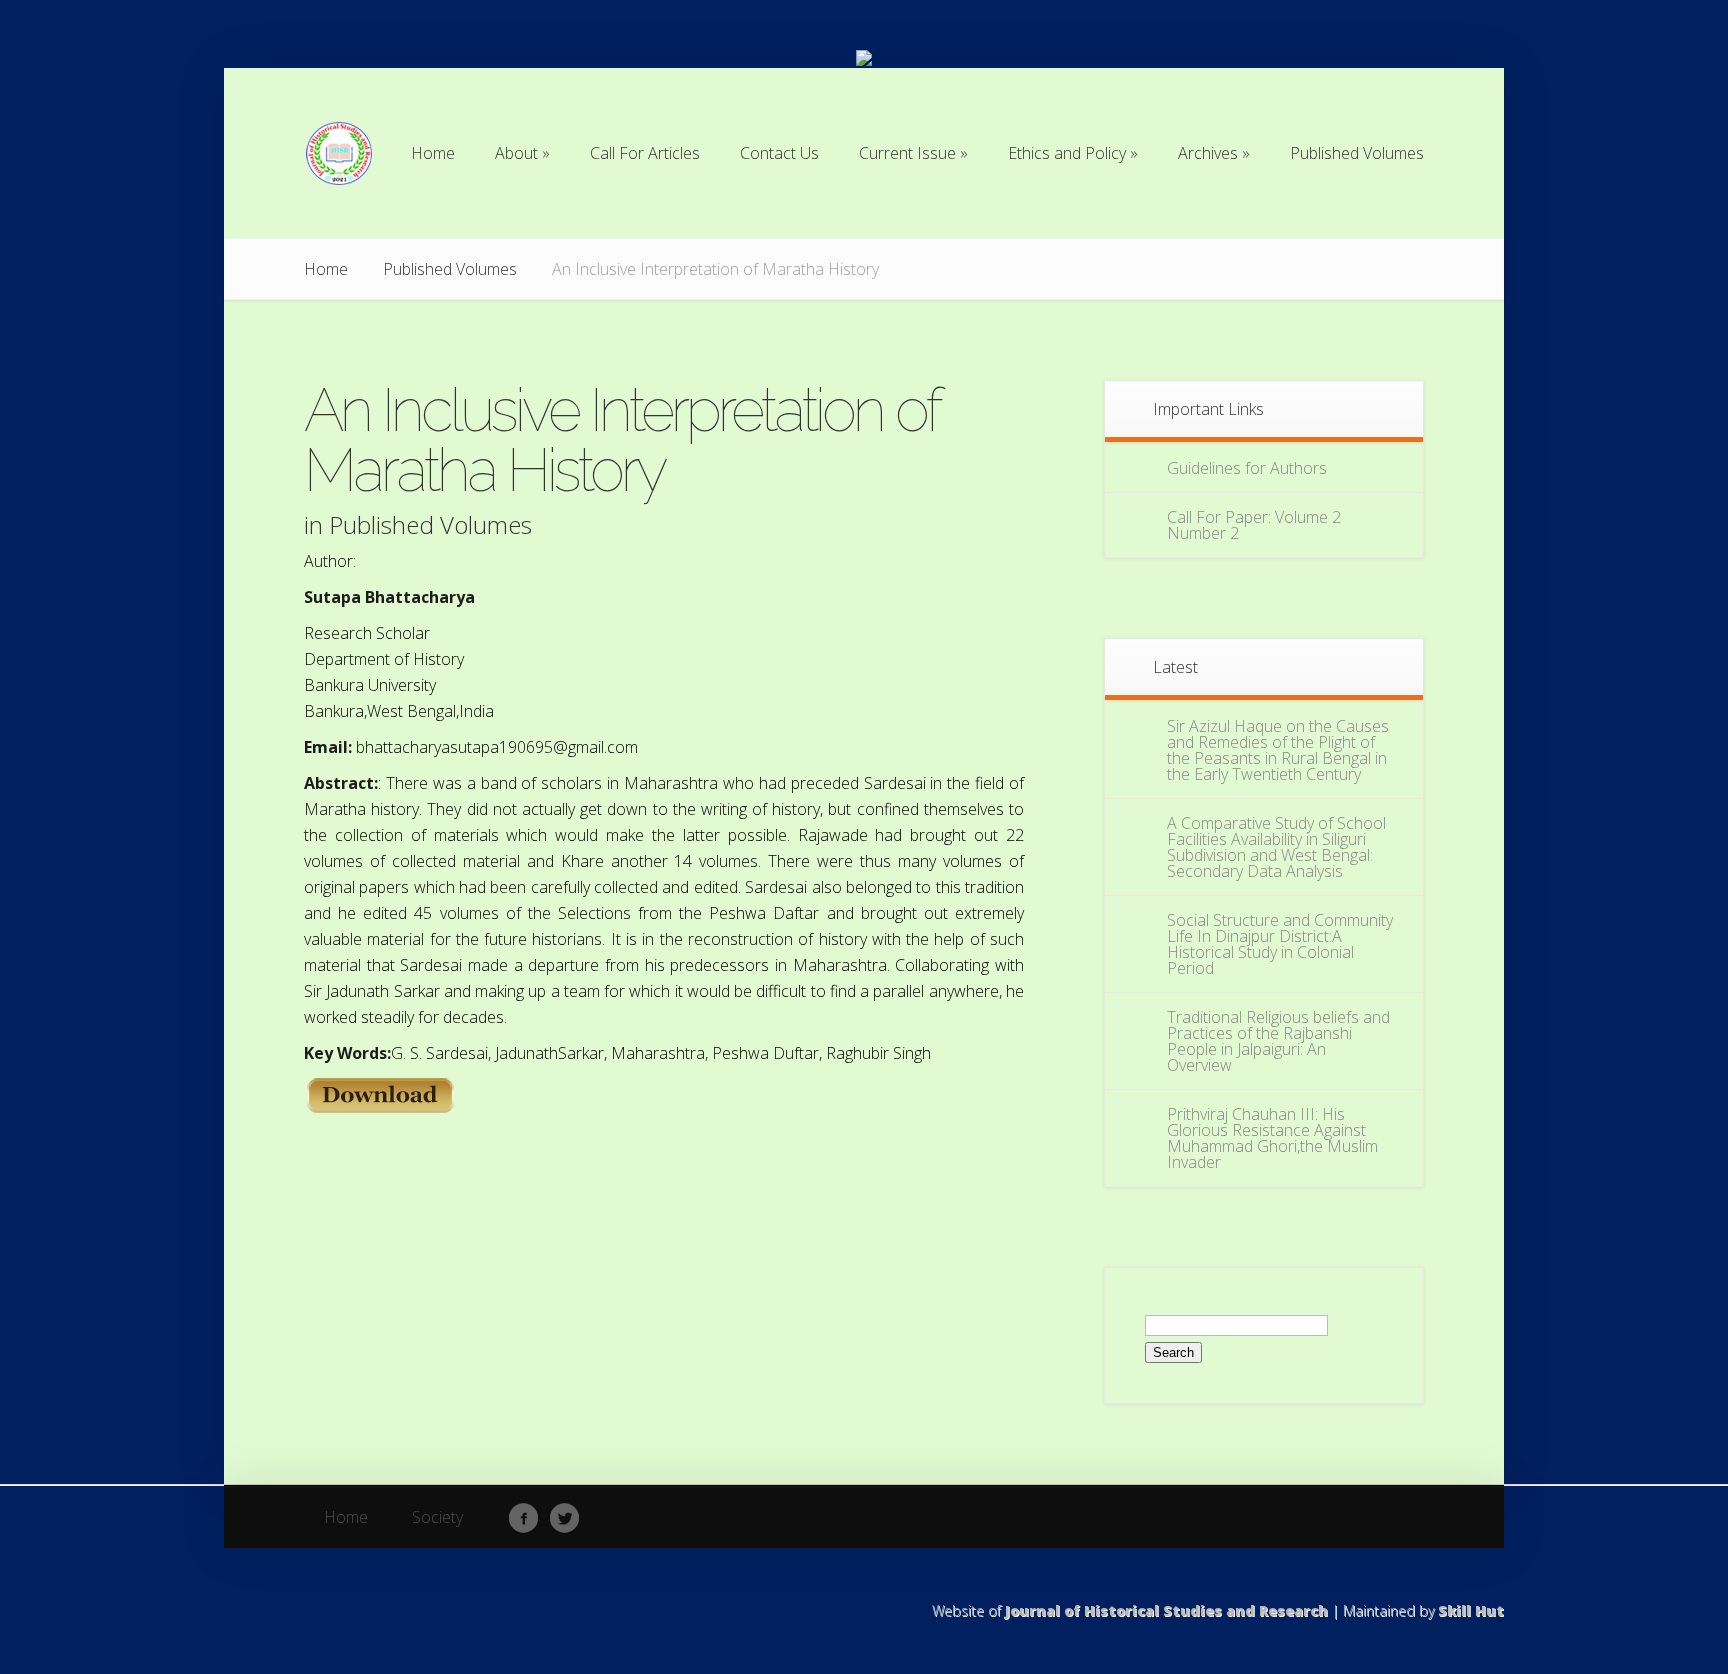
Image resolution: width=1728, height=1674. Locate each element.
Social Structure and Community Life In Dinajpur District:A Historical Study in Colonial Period (1280, 944)
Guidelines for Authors (1247, 468)
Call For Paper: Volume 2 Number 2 (1254, 525)
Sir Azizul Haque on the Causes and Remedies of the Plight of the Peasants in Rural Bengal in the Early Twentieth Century (1278, 750)
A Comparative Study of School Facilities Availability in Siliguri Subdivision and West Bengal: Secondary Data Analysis (1276, 847)
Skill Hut (1471, 1610)
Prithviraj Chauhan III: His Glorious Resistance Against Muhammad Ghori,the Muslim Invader (1272, 1138)
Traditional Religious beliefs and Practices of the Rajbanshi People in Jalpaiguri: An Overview (1278, 1041)
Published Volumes (450, 269)
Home (326, 269)
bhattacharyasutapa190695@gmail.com (497, 747)
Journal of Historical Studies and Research (1166, 1610)
